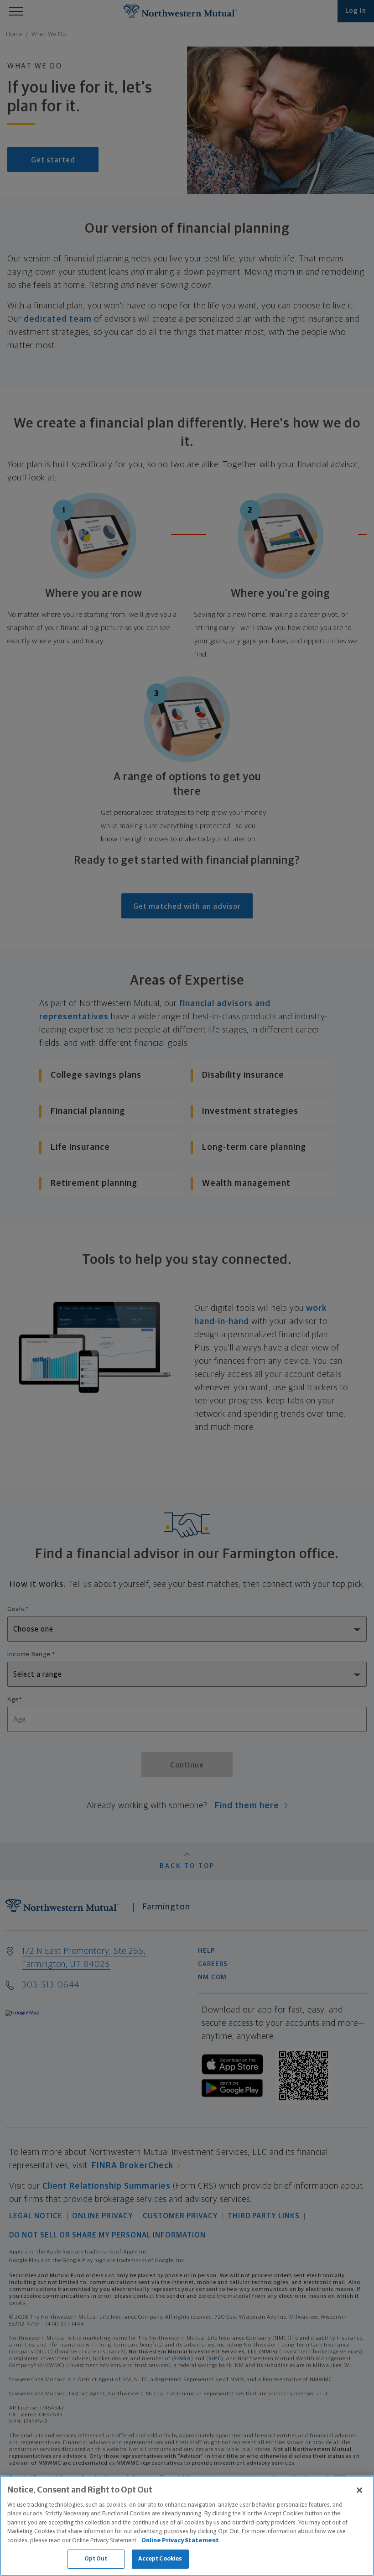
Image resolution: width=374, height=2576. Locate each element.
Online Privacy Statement (180, 2541)
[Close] (359, 2490)
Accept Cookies (160, 2559)
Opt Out (96, 2559)
